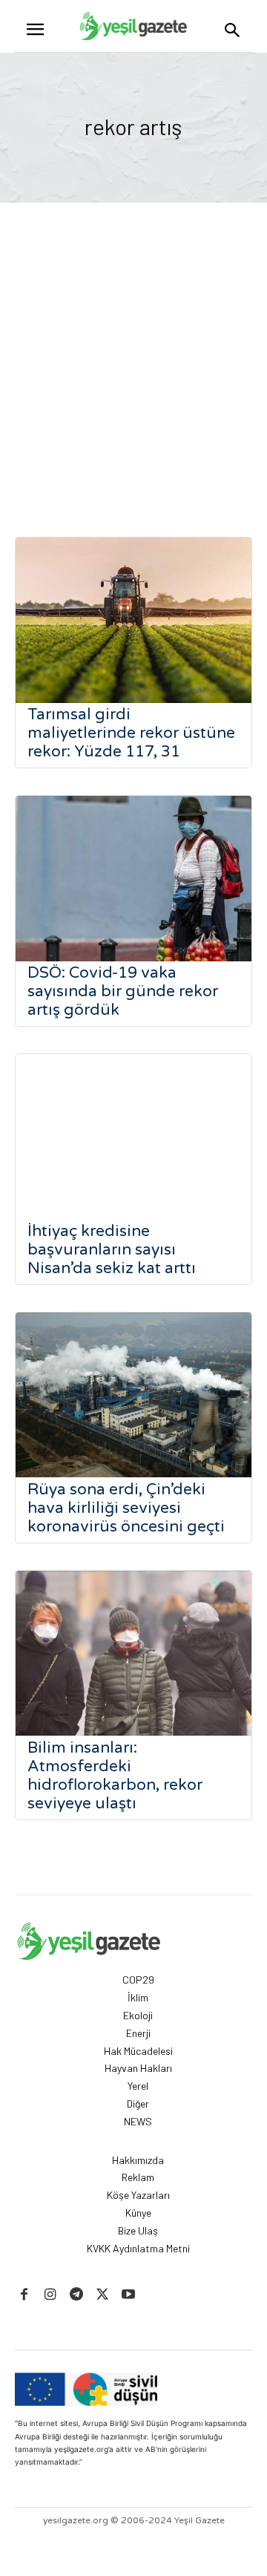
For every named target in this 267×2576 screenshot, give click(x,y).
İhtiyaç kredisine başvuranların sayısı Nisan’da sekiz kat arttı (112, 1250)
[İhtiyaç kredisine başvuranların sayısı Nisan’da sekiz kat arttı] (133, 1137)
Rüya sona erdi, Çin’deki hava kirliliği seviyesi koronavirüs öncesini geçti (126, 1508)
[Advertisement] (133, 344)
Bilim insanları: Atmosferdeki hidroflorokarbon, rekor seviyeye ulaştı (115, 1776)
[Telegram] (76, 2295)
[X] (103, 2295)
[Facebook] (24, 2295)
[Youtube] (129, 2295)
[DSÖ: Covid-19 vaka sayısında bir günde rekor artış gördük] (133, 879)
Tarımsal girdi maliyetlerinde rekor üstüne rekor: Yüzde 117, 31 (131, 733)
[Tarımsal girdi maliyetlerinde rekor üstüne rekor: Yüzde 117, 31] (133, 620)
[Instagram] (50, 2295)
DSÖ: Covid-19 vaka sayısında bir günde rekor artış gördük (123, 991)
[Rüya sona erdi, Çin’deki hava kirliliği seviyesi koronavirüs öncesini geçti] (133, 1395)
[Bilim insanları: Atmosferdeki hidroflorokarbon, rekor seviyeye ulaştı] (133, 1654)
